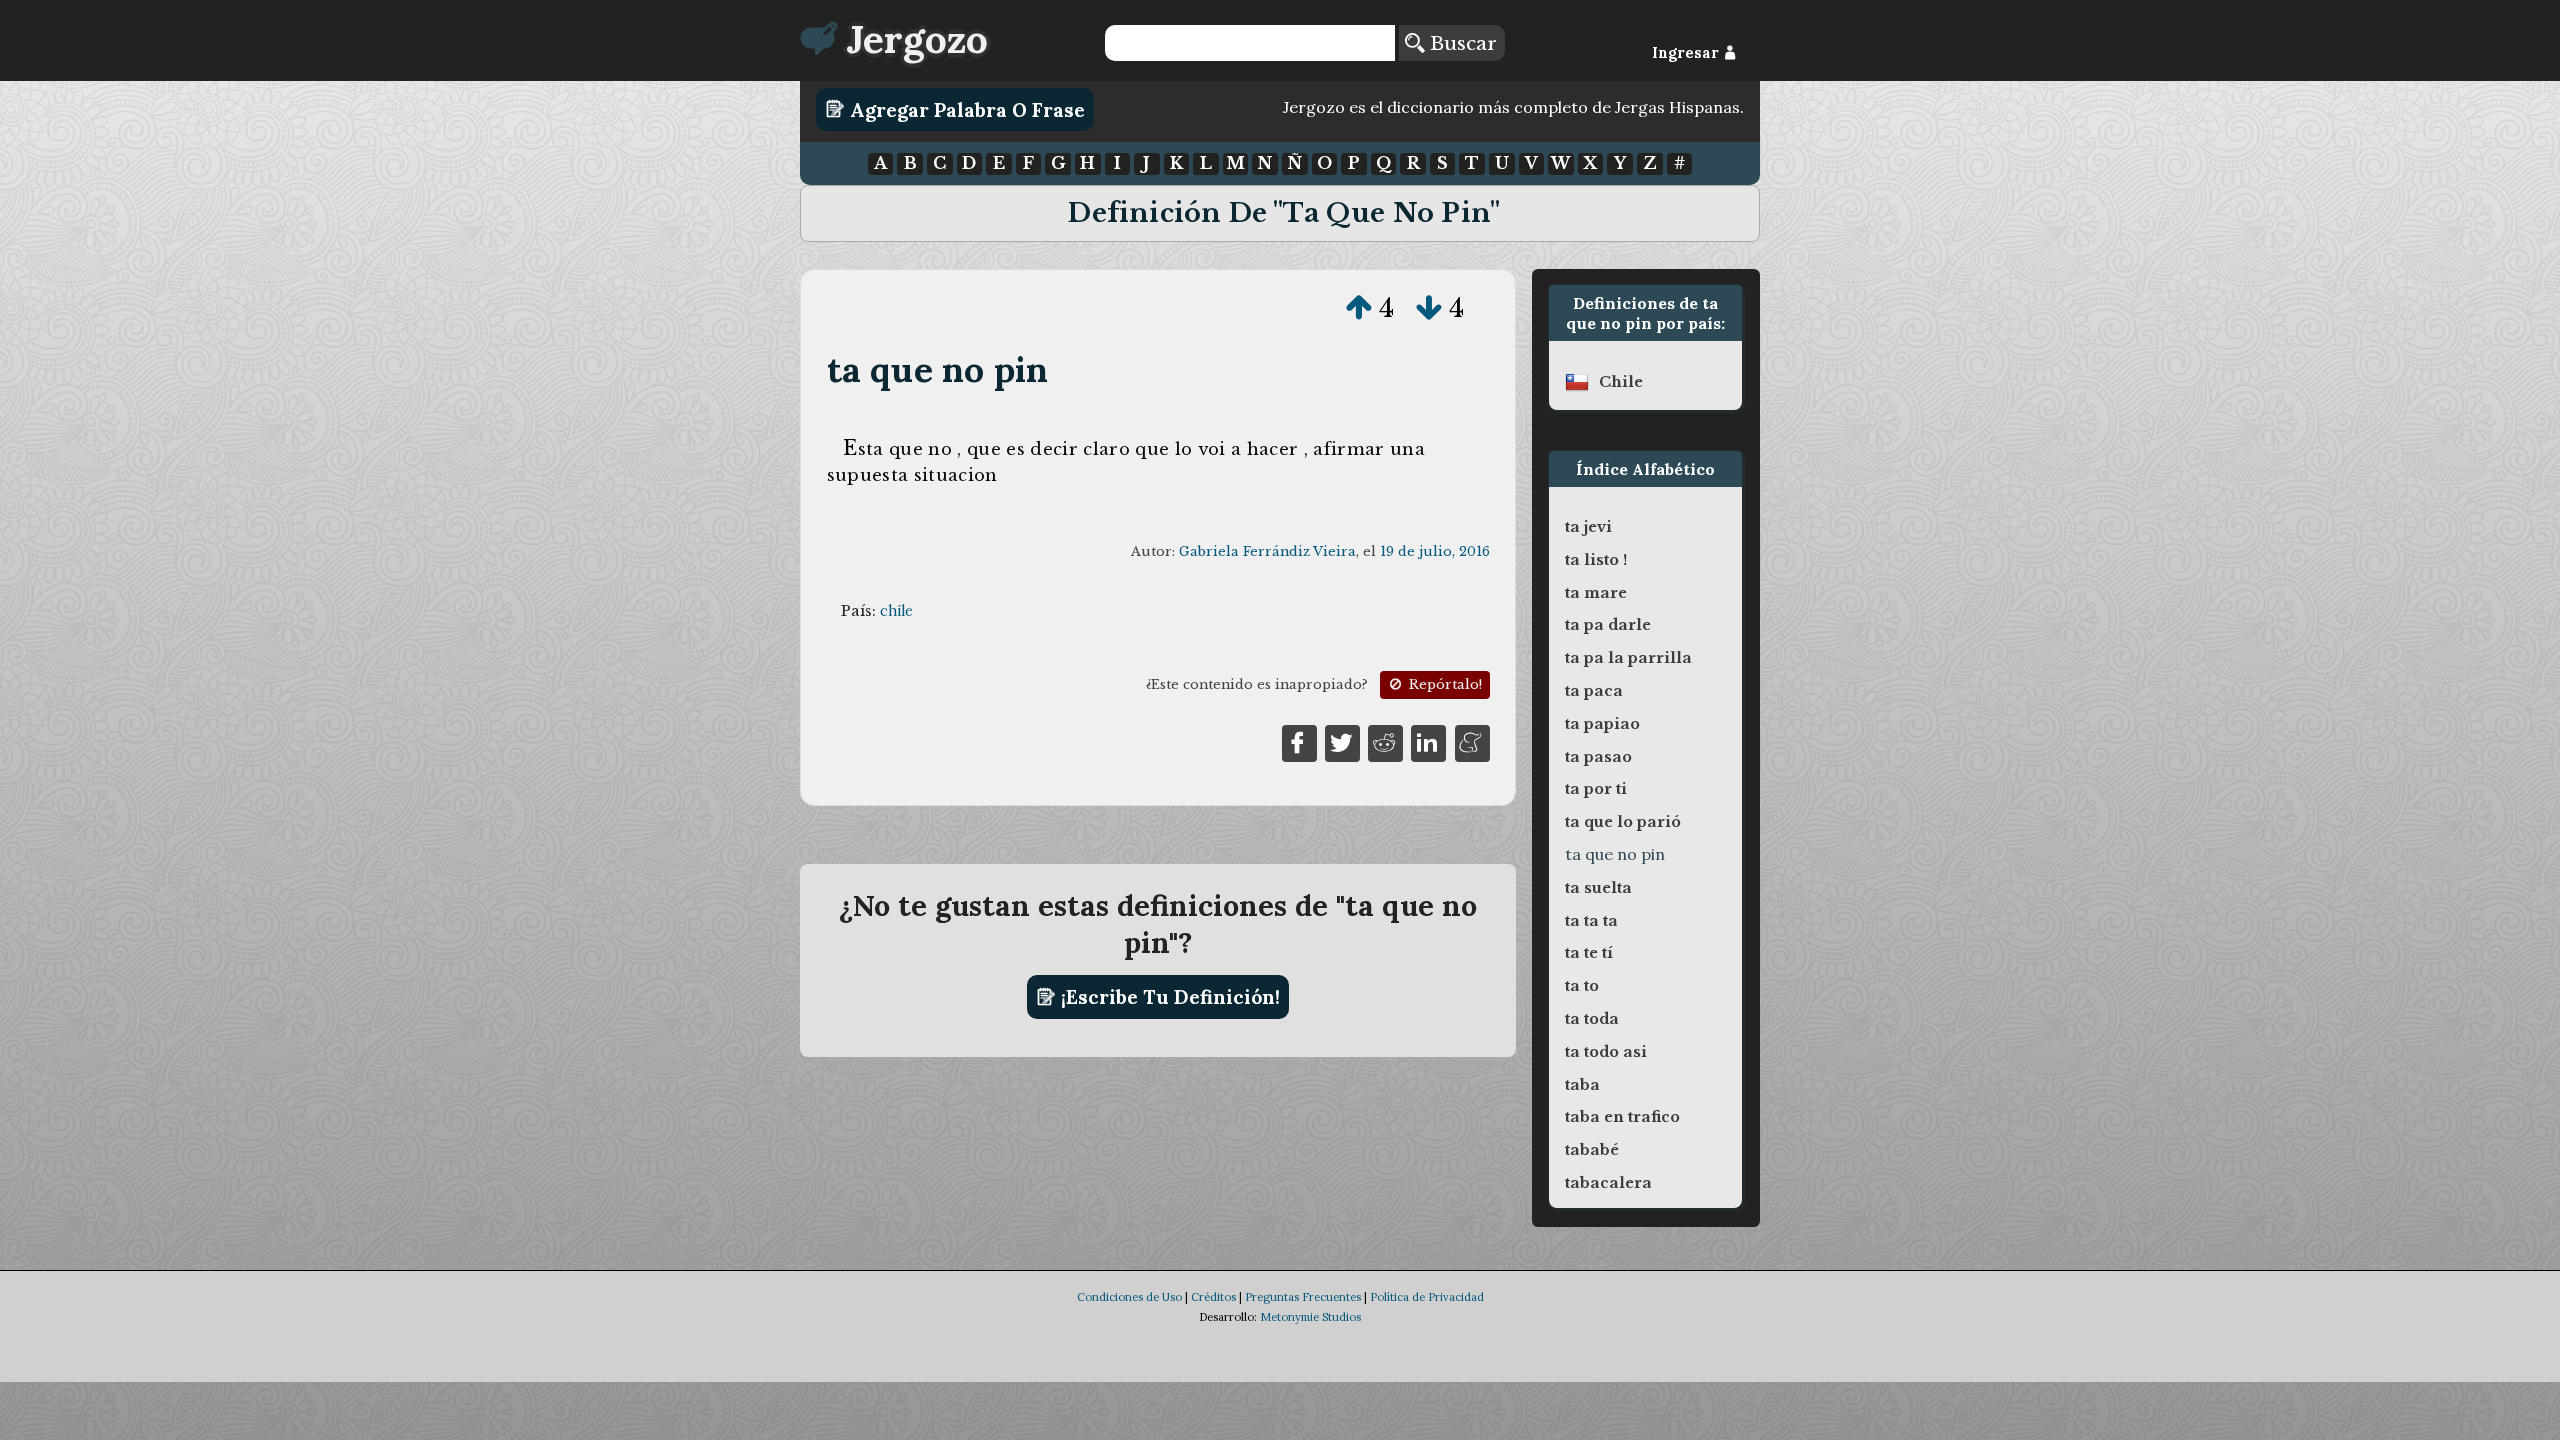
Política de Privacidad (1427, 1297)
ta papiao (1602, 724)
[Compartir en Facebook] (1299, 742)
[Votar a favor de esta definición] (1359, 308)
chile (896, 611)
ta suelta (1598, 888)
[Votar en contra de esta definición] (1429, 308)
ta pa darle (1608, 625)
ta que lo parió (1623, 822)
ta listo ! (1596, 560)
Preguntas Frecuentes (1303, 1297)
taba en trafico (1622, 1117)
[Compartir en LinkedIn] (1428, 742)
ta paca (1594, 691)
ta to (1582, 986)
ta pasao (1598, 757)
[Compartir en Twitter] (1342, 742)
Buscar (1460, 43)
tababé (1592, 1150)
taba (1582, 1085)
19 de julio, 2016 (1435, 551)
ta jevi (1588, 527)
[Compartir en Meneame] (1472, 742)
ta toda (1592, 1019)
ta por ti (1596, 789)
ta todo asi (1606, 1052)
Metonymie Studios (1310, 1317)
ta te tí (1589, 953)
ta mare (1596, 593)
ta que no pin (938, 369)
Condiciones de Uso (1129, 1297)
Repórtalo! (1443, 684)
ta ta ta (1591, 921)
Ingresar (1687, 53)
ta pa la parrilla (1628, 658)
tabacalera (1608, 1183)
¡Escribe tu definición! (1168, 997)
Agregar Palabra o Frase (965, 109)
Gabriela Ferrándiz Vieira (1267, 551)
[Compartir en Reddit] (1385, 742)
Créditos (1213, 1297)
